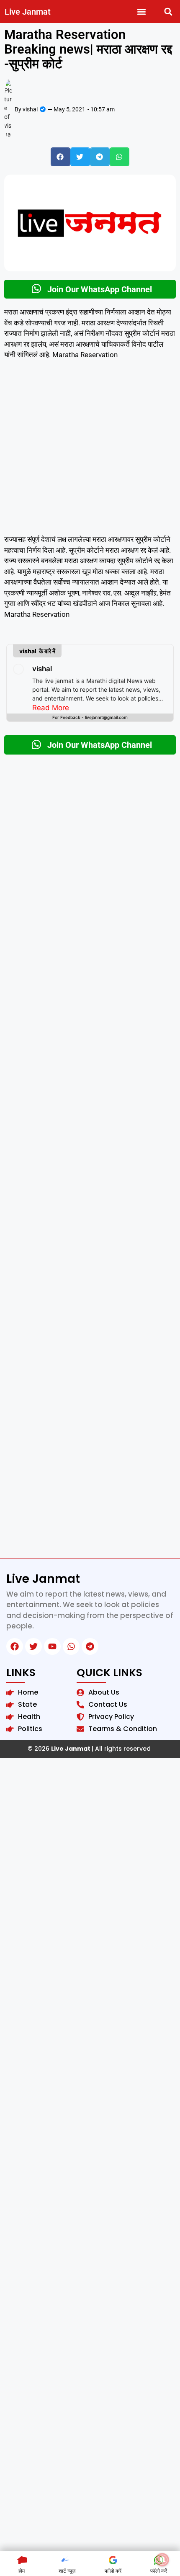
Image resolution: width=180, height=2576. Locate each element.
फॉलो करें (113, 2571)
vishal (42, 669)
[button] (142, 12)
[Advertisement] (90, 451)
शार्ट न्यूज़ (67, 2571)
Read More (51, 708)
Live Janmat (28, 12)
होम (22, 2571)
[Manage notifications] (162, 2560)
